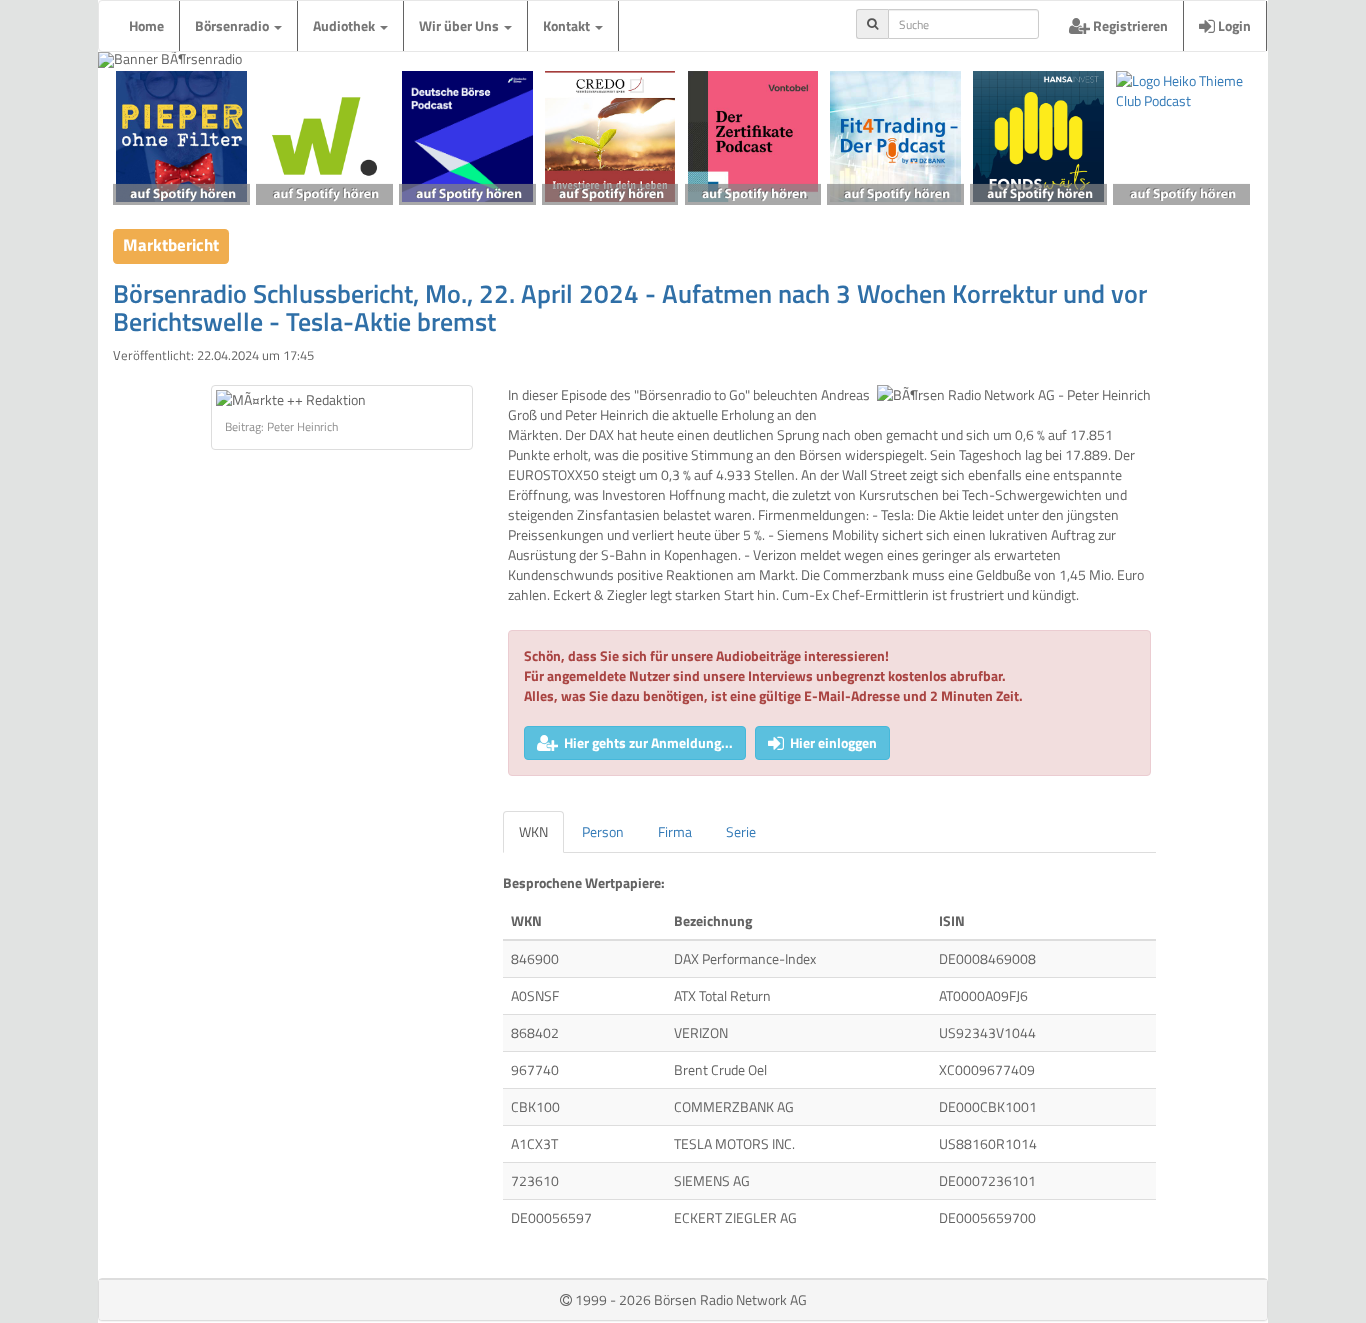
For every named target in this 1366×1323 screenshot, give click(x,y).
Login (1233, 25)
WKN (533, 831)
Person (603, 831)
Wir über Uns (460, 25)
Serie (741, 831)
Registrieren (1129, 25)
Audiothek (345, 25)
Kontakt (568, 25)
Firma (675, 831)
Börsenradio (233, 25)
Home (146, 25)
